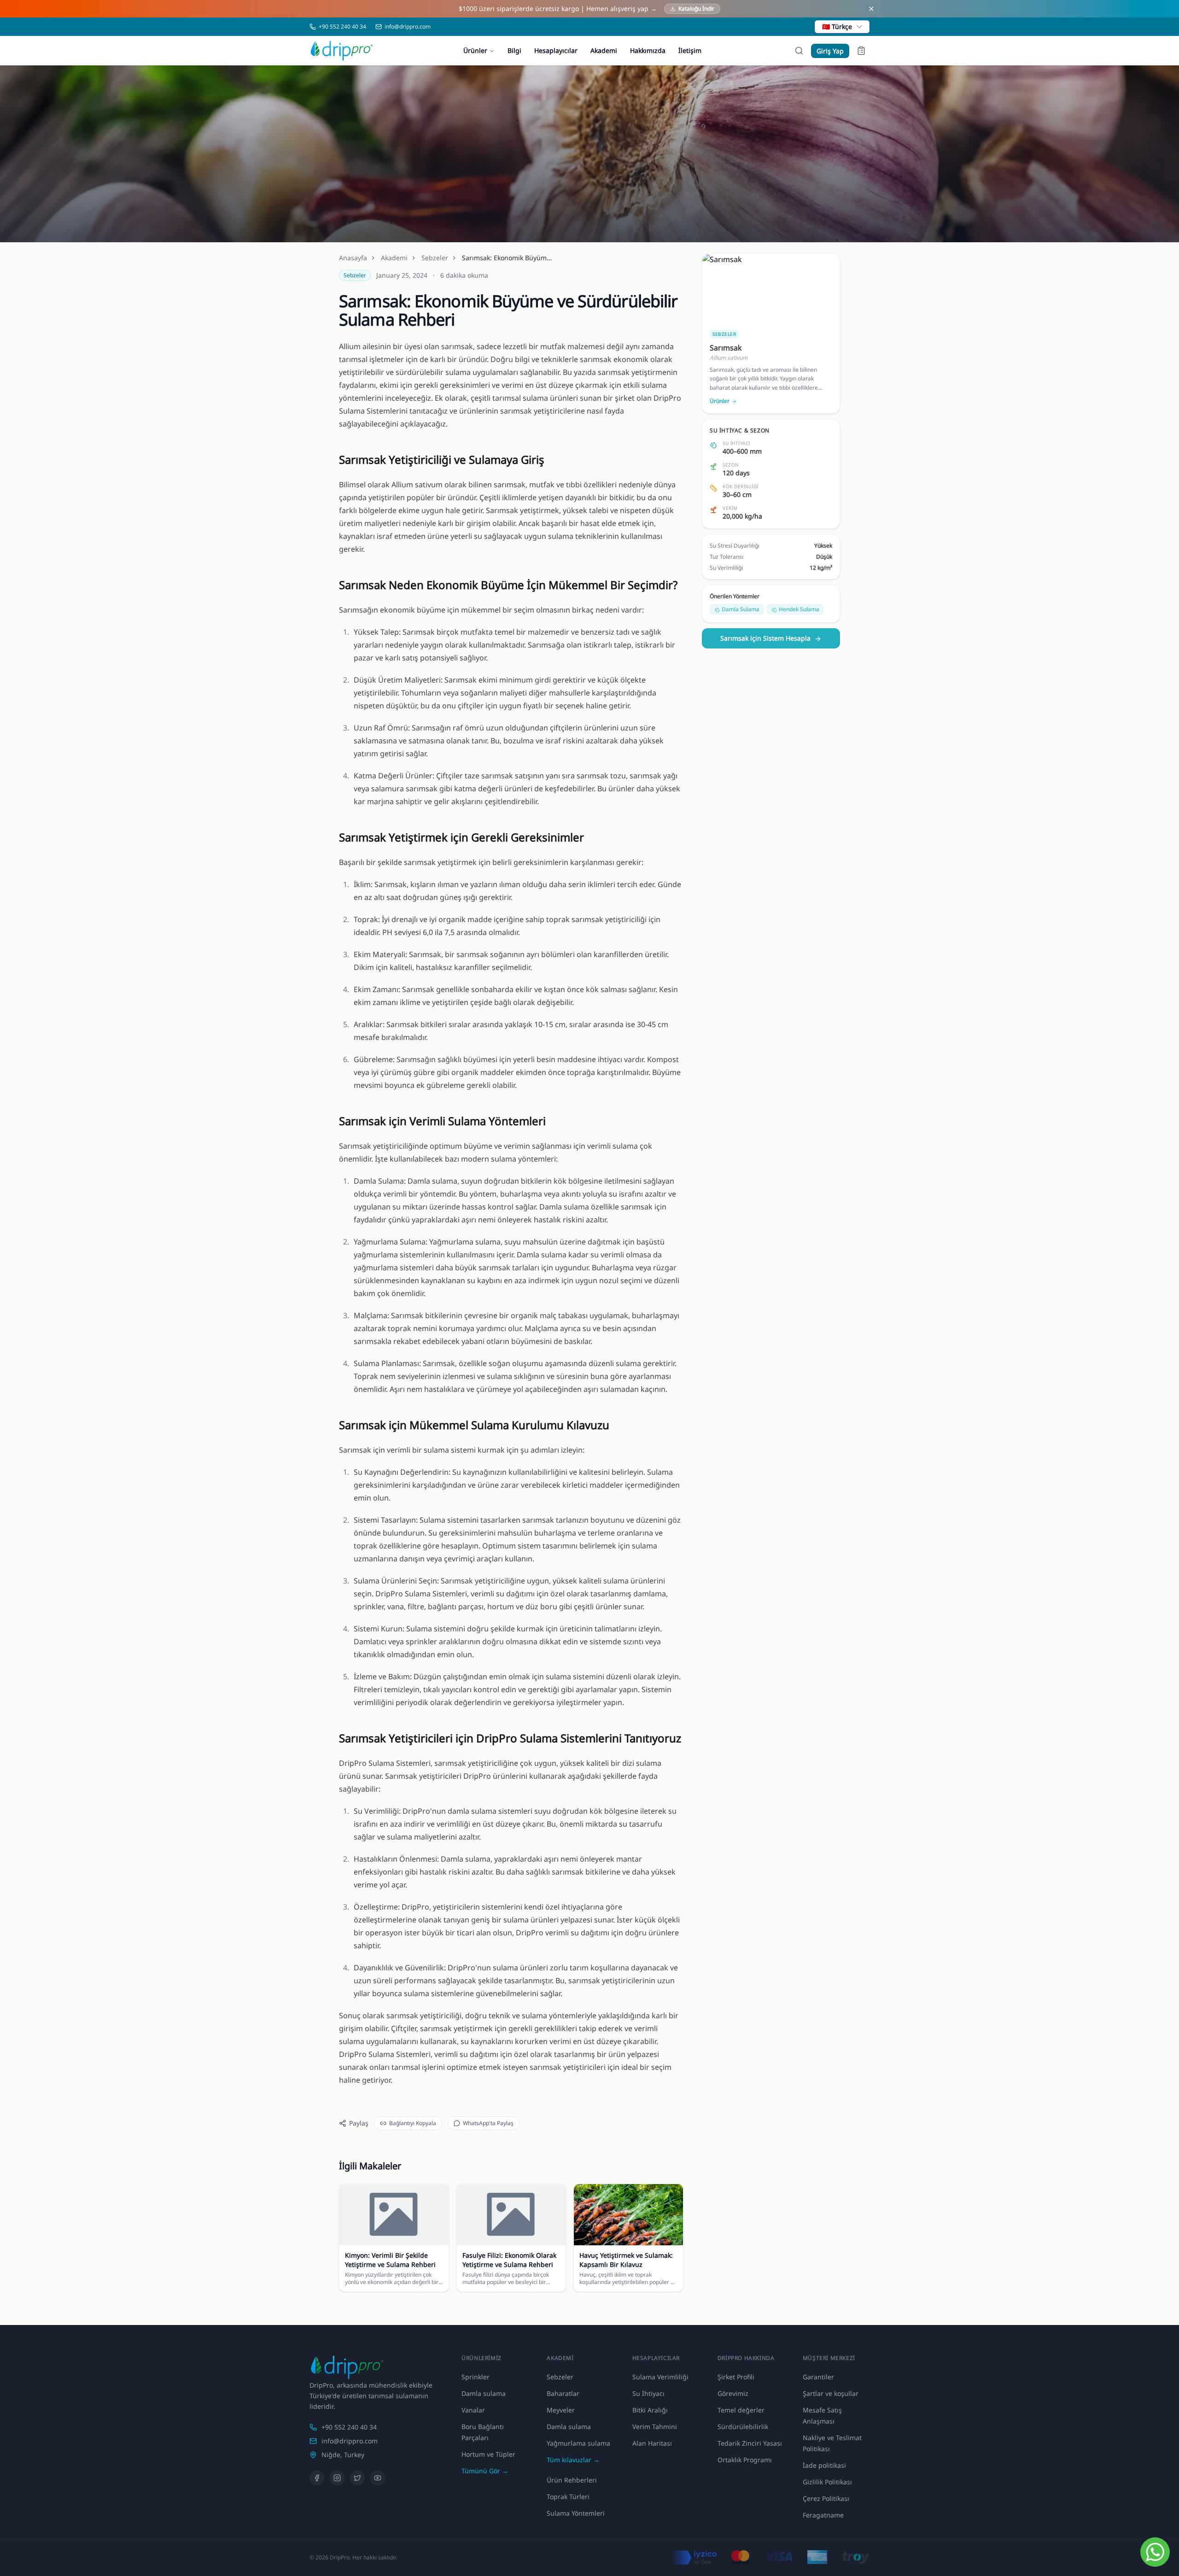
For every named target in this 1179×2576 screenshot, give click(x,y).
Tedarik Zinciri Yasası (750, 2443)
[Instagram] (337, 2478)
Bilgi (514, 50)
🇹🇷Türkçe (837, 26)
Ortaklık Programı (745, 2460)
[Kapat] (871, 9)
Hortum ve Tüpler (488, 2454)
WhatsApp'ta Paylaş (488, 2123)
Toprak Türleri (568, 2497)
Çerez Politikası (826, 2498)
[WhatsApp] (1155, 2552)
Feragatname (823, 2515)
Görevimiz (733, 2393)
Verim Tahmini (655, 2427)
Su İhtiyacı (648, 2393)
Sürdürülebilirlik (743, 2427)
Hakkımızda (648, 50)
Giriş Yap (830, 51)
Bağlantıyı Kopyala (413, 2123)
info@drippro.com (350, 2441)
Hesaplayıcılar (556, 50)
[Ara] (799, 51)
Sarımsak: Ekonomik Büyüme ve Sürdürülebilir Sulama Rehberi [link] (508, 258)
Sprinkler (476, 2377)
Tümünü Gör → (485, 2471)
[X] (357, 2478)
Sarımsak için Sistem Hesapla (765, 639)
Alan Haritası (652, 2443)
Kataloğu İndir (696, 9)
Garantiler (818, 2377)
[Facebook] (317, 2478)
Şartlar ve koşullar (831, 2393)
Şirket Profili (736, 2377)
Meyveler (561, 2410)
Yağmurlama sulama (578, 2443)
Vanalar (473, 2410)
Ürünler (475, 50)
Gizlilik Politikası (827, 2482)
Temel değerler (741, 2410)
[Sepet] (861, 51)
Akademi (604, 50)
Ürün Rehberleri (572, 2480)
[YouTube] (378, 2478)
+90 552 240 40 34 (349, 2427)
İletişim (690, 50)
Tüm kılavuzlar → (573, 2460)
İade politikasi (824, 2465)
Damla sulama (484, 2393)
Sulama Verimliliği (660, 2377)
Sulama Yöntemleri (576, 2513)
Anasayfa (353, 258)
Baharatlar (563, 2393)
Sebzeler (435, 258)
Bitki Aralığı (650, 2410)
